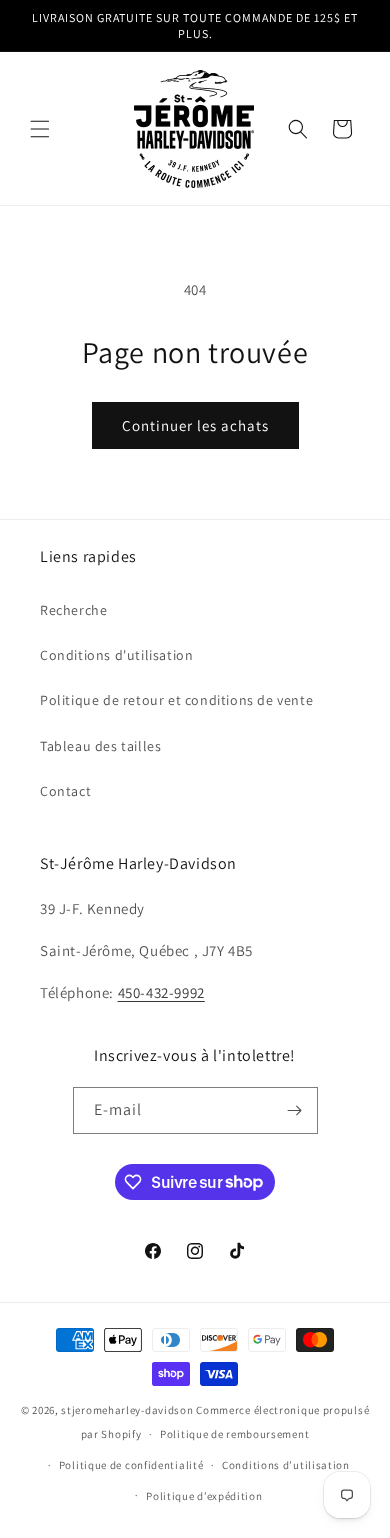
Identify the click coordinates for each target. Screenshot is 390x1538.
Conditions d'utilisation (116, 655)
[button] (40, 129)
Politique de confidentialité (131, 1465)
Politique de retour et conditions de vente (176, 700)
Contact (65, 791)
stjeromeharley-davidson (127, 1410)
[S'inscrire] (295, 1110)
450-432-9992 (161, 992)
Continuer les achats (195, 425)
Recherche (73, 610)
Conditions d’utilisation (286, 1465)
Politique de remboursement (234, 1434)
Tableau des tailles (100, 746)
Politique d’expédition (204, 1496)
